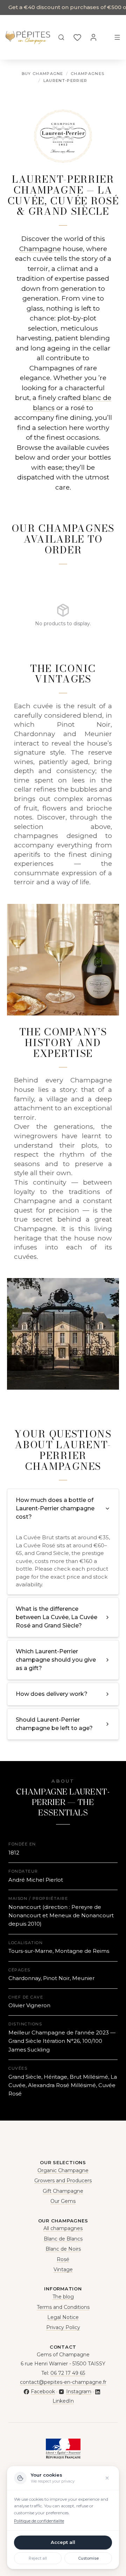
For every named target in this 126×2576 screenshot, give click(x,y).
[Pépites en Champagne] (28, 37)
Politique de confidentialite (39, 2521)
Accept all (63, 2542)
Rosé (63, 2259)
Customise (88, 2558)
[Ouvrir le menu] (117, 37)
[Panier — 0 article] (105, 37)
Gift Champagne (63, 2191)
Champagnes (87, 74)
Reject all (38, 2558)
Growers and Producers (63, 2181)
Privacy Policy (63, 2327)
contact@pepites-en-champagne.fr (63, 2382)
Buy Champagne (43, 74)
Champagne (40, 249)
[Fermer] (107, 2478)
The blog (63, 2297)
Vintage (63, 2269)
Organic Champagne (63, 2170)
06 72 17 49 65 (68, 2373)
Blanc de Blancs (63, 2239)
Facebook (43, 2392)
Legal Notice (63, 2317)
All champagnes (63, 2228)
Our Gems (63, 2201)
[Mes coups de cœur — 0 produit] (77, 37)
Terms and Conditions (63, 2307)
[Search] (61, 37)
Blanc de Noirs (63, 2249)
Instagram (79, 2392)
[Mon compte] (93, 37)
